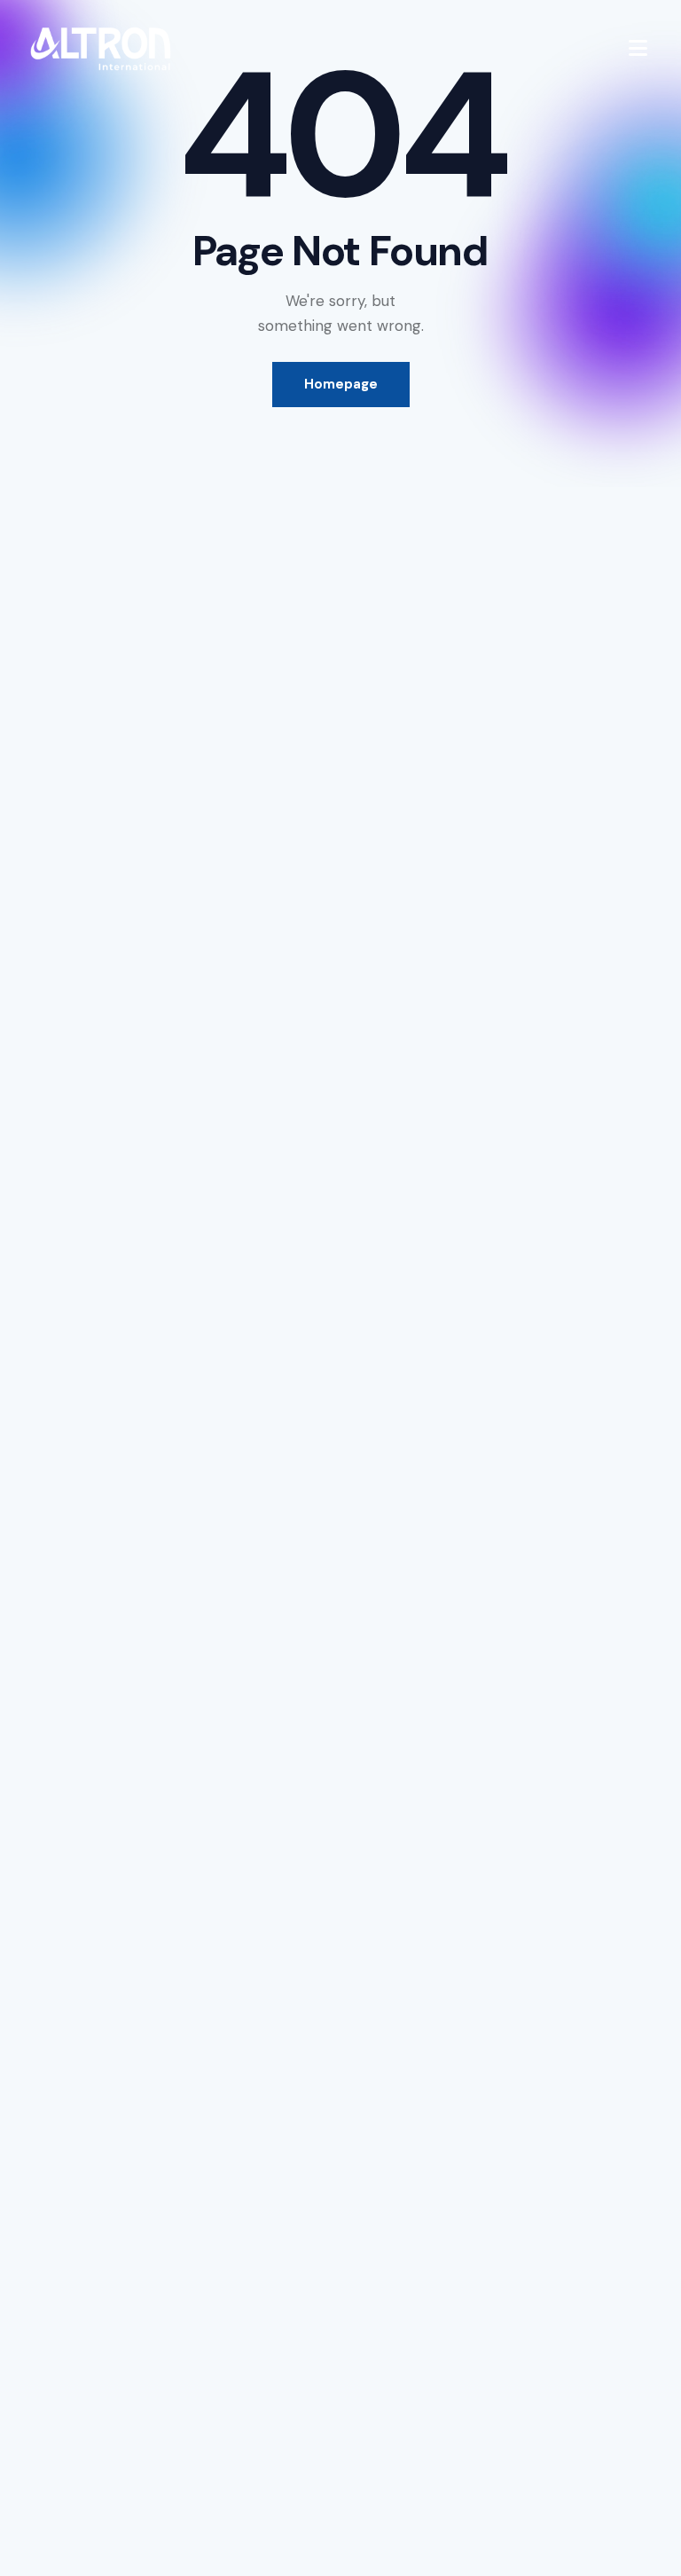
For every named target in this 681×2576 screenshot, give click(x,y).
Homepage (341, 384)
